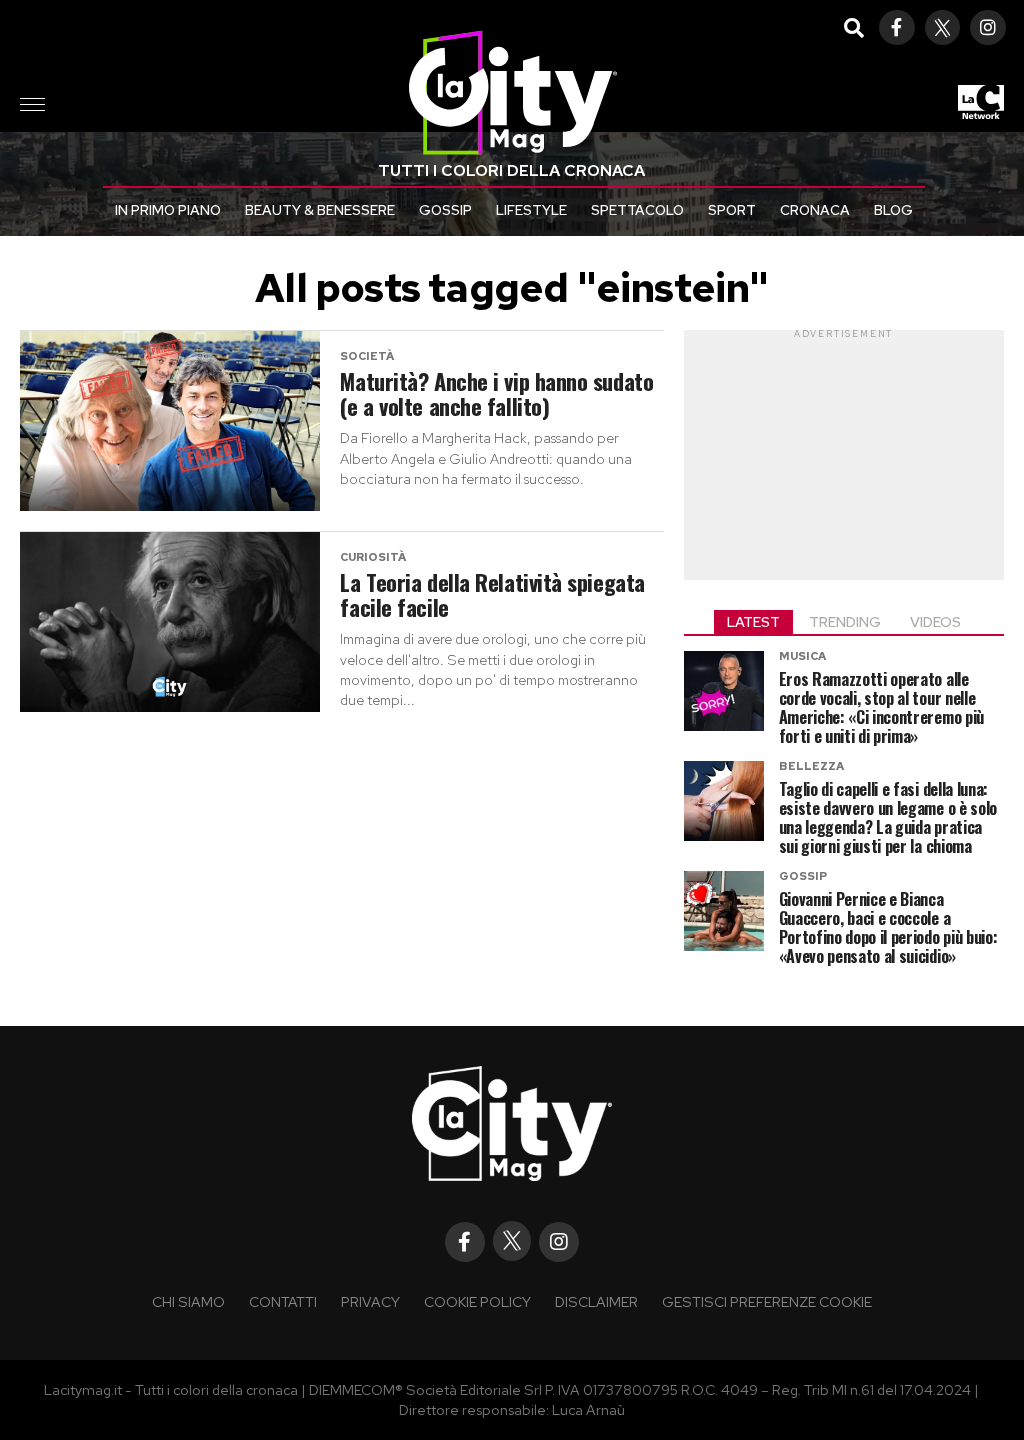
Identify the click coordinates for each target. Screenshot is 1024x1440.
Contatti (283, 1301)
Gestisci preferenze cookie (767, 1301)
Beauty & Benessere (320, 210)
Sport (732, 210)
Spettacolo (637, 210)
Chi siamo (188, 1301)
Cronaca (815, 210)
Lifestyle (531, 210)
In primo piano (168, 210)
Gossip (445, 210)
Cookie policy (477, 1301)
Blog (893, 210)
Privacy (370, 1301)
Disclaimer (596, 1301)
